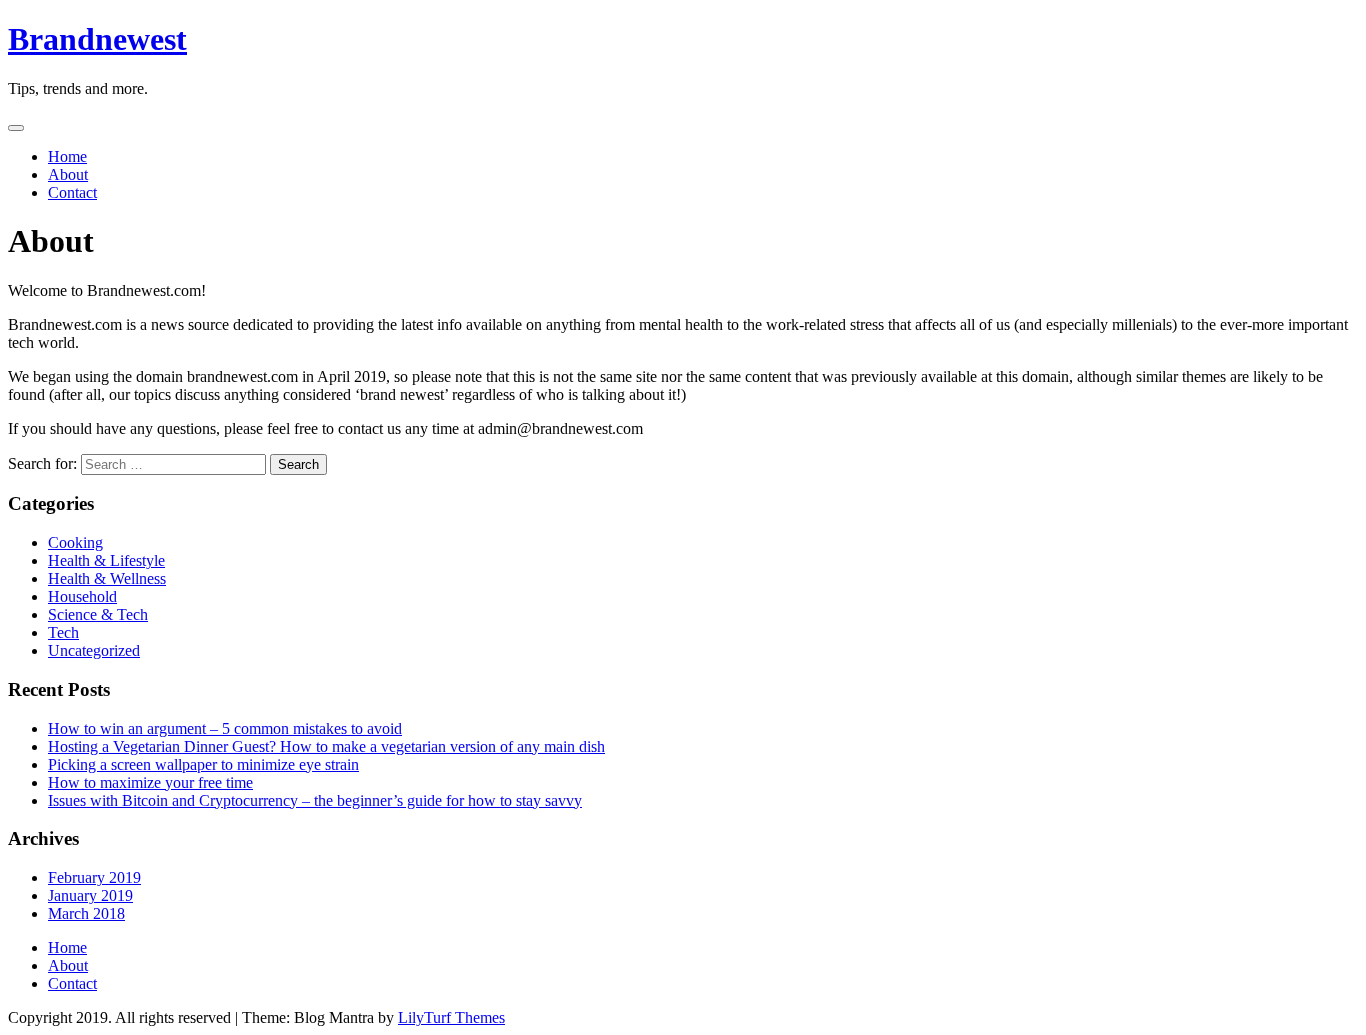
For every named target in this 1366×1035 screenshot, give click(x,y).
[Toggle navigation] (16, 128)
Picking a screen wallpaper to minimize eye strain (203, 764)
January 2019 (90, 895)
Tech (63, 632)
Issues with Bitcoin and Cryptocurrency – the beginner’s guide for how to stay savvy (315, 800)
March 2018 (86, 913)
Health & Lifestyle (106, 560)
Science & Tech (98, 614)
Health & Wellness (107, 578)
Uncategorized (94, 650)
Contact (72, 192)
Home (67, 156)
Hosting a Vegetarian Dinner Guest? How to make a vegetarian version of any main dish (326, 746)
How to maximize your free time (150, 782)
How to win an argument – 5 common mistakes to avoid (225, 728)
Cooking (75, 542)
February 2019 (94, 877)
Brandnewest (97, 39)
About (68, 174)
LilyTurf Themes (451, 1017)
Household (82, 596)
